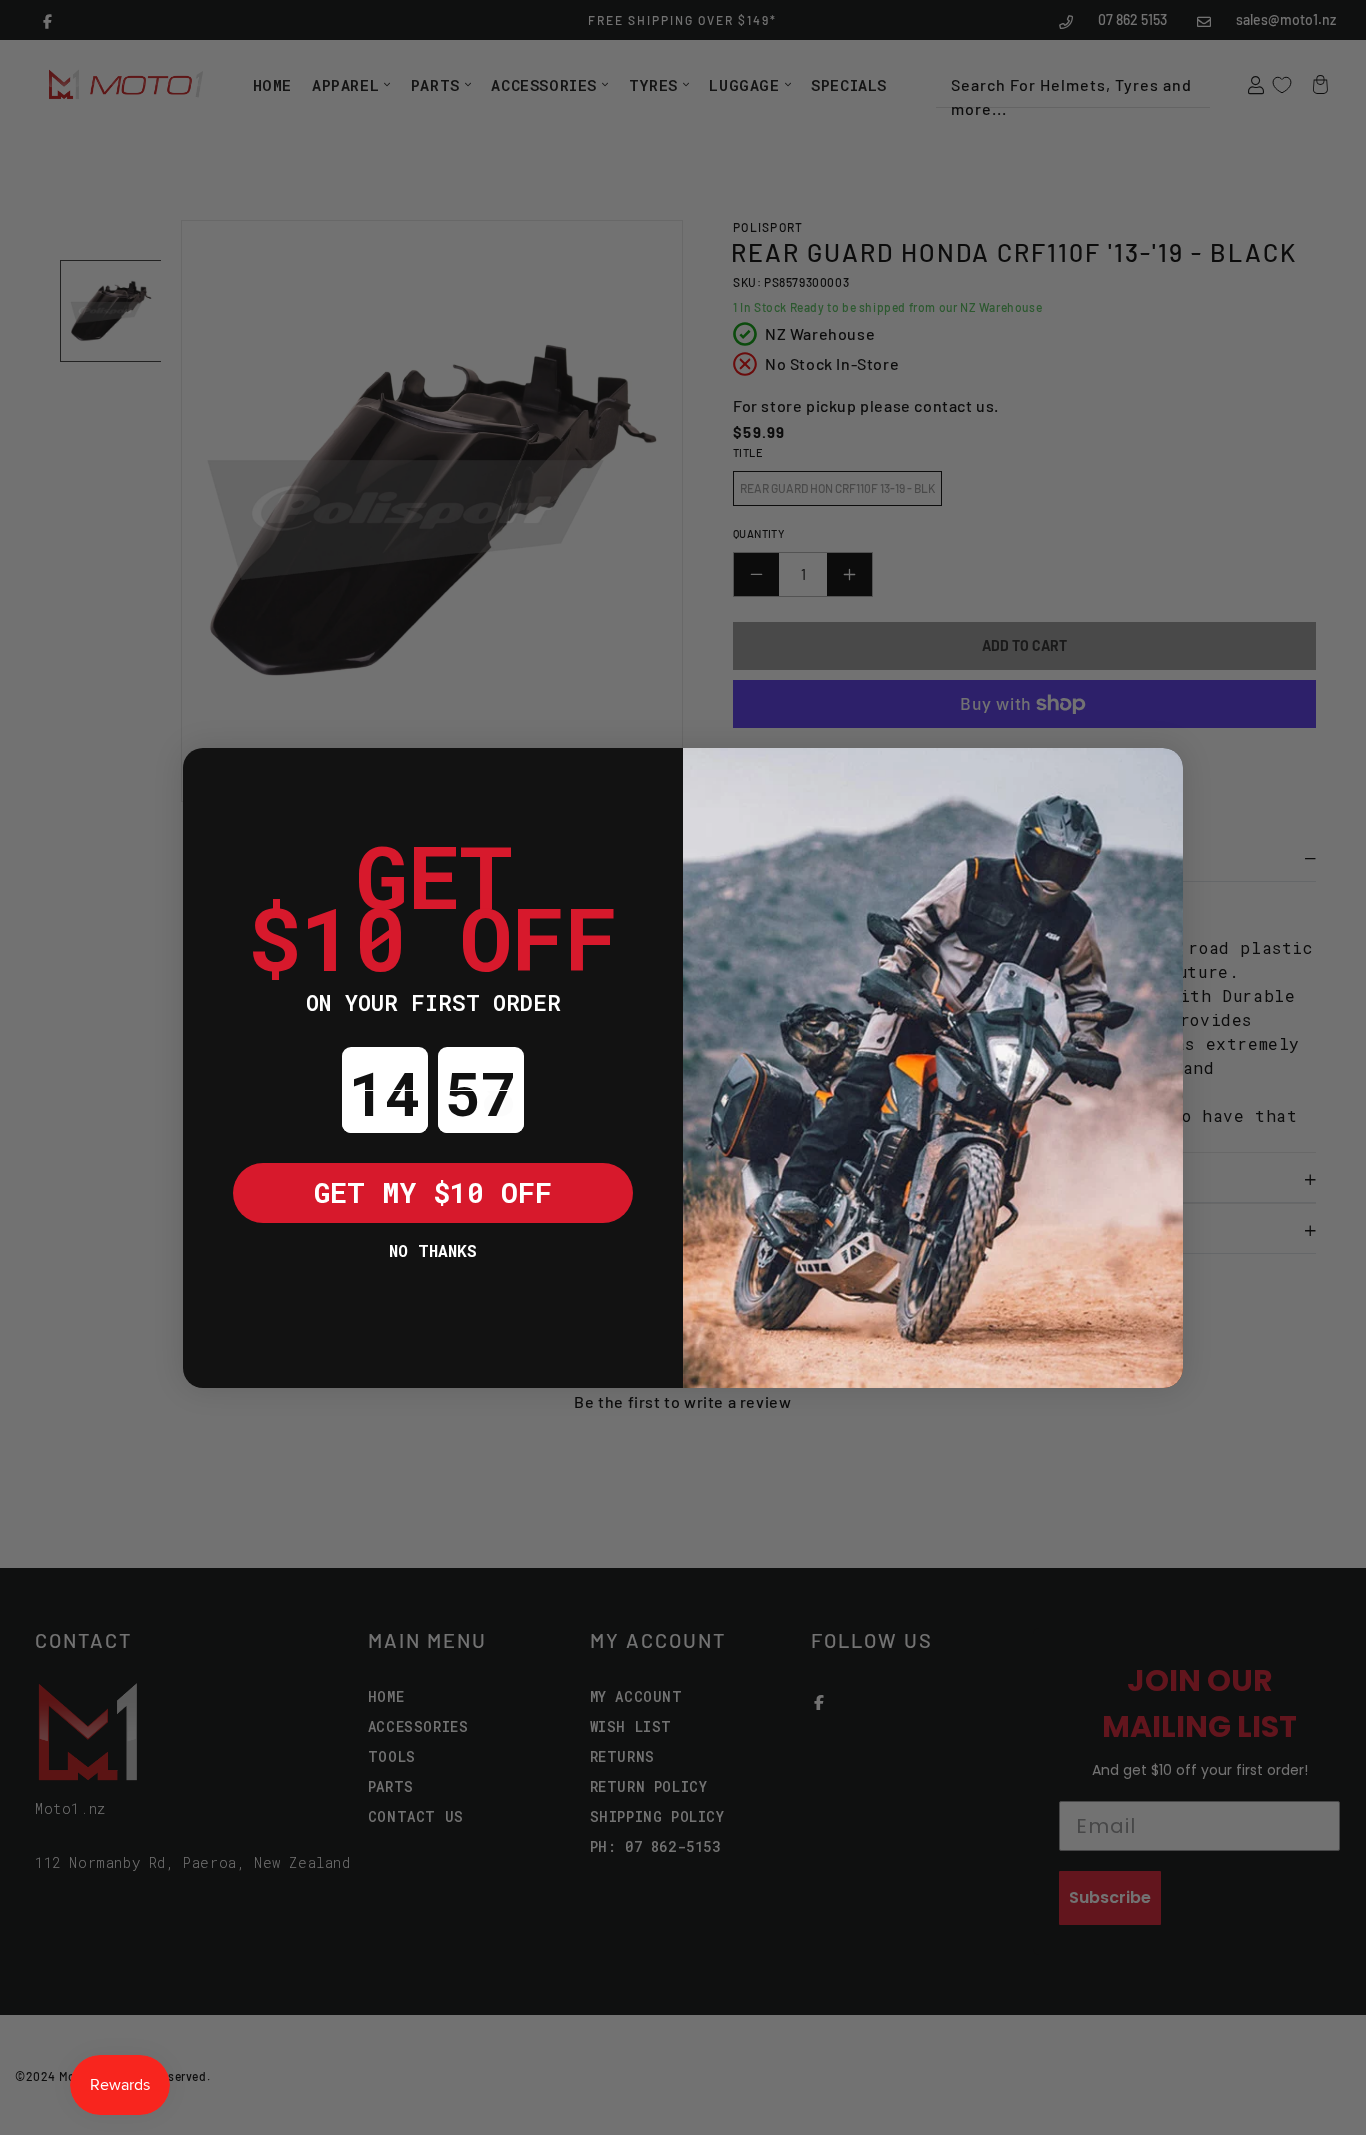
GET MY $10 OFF (433, 1192)
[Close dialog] (213, 778)
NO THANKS (433, 1250)
